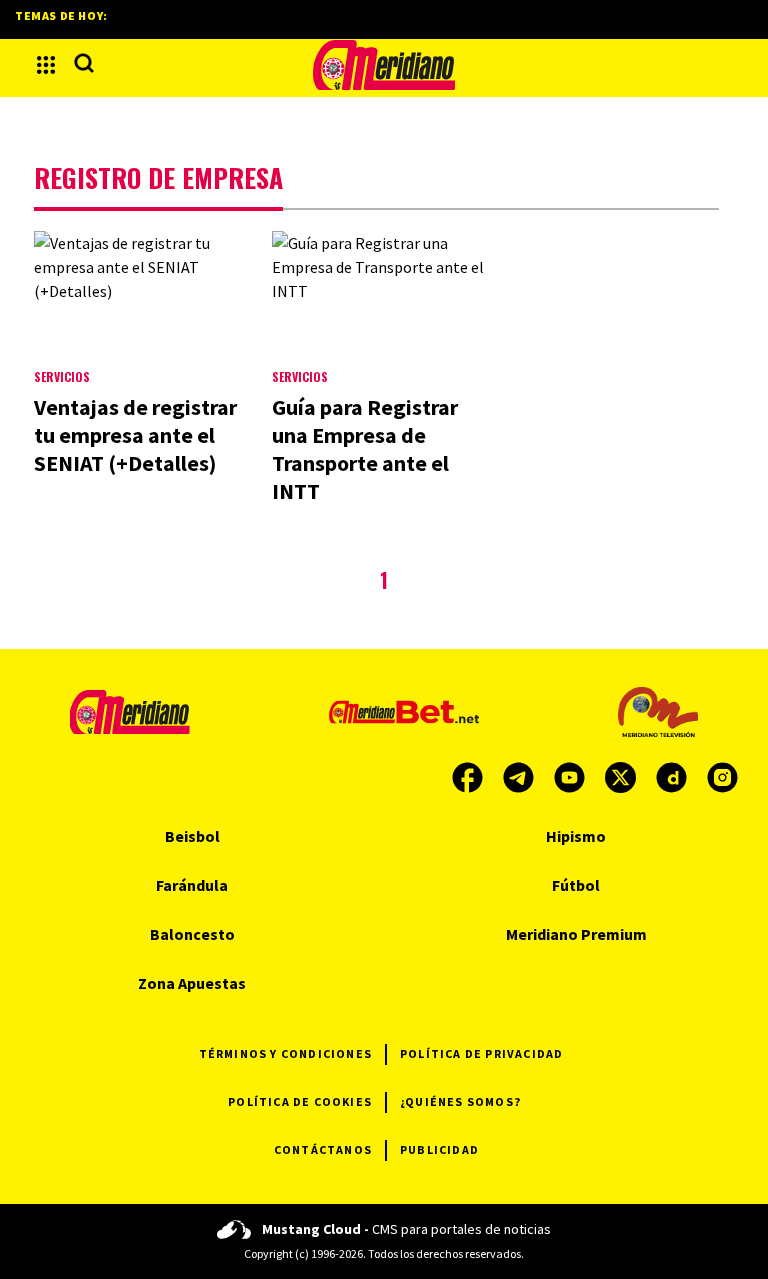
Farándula (192, 885)
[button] (46, 65)
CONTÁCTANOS (323, 1149)
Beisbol (192, 836)
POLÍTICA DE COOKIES (300, 1101)
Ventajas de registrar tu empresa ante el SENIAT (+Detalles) (135, 435)
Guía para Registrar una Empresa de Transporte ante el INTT (365, 449)
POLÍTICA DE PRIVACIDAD (481, 1053)
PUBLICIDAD (439, 1149)
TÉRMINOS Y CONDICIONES (285, 1053)
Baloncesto (192, 934)
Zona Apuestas (192, 983)
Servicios (62, 376)
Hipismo (576, 836)
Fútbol (576, 885)
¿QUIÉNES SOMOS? (460, 1101)
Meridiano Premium (576, 934)
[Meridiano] (384, 65)
